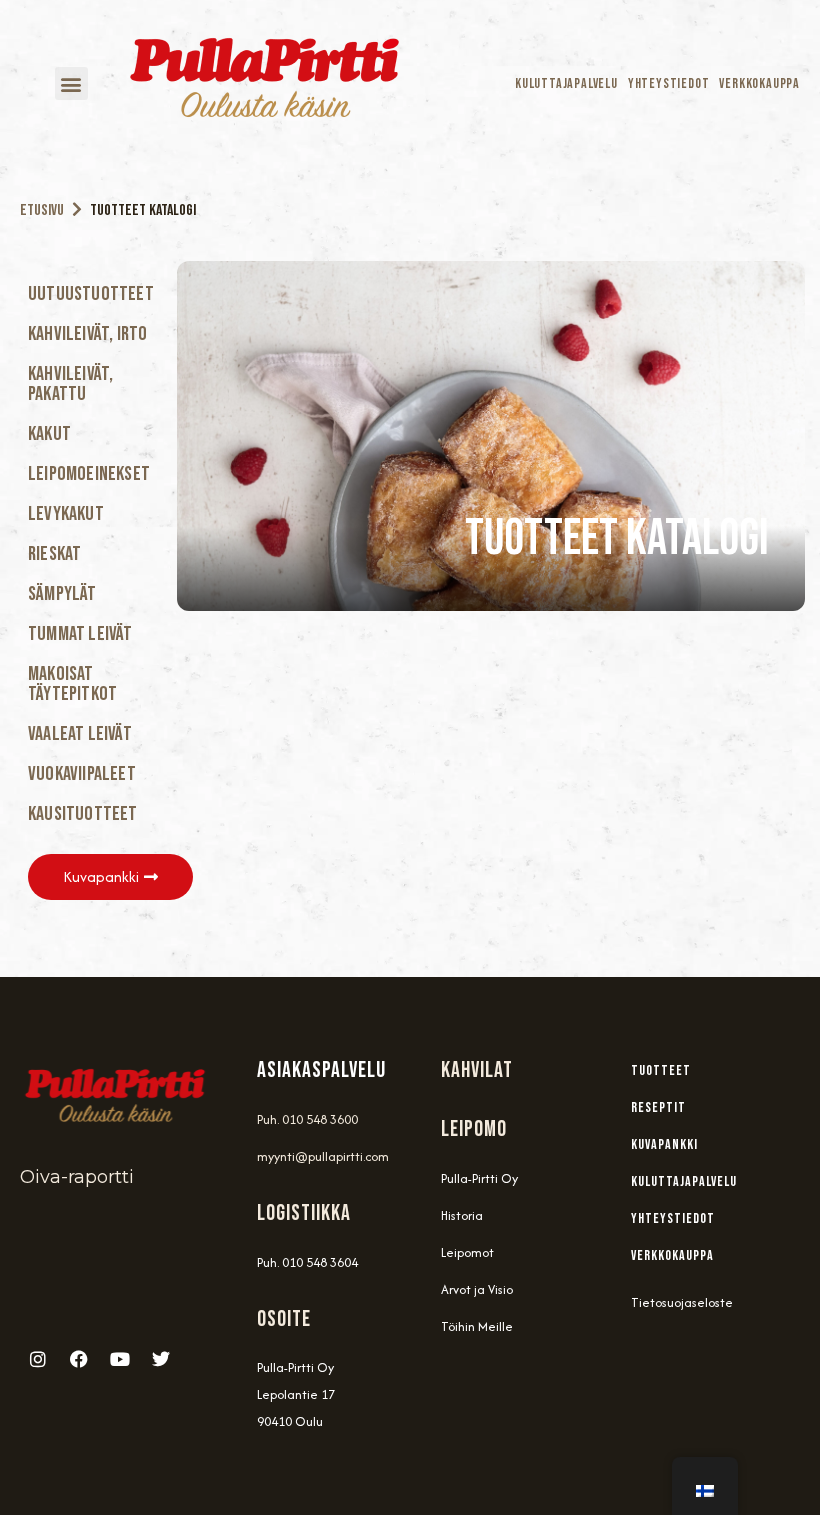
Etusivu (42, 210)
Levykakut (66, 514)
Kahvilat (477, 1070)
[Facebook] (79, 1359)
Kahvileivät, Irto (87, 334)
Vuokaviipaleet (82, 774)
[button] (71, 83)
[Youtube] (120, 1359)
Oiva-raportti (77, 1177)
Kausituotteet (83, 814)
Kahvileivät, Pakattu (70, 384)
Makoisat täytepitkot (72, 684)
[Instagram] (38, 1359)
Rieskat (54, 554)
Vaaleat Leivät (80, 734)
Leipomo (474, 1129)
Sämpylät (62, 594)
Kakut (49, 434)
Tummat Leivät (80, 634)
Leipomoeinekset (89, 474)
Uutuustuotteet (91, 294)
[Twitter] (161, 1359)
